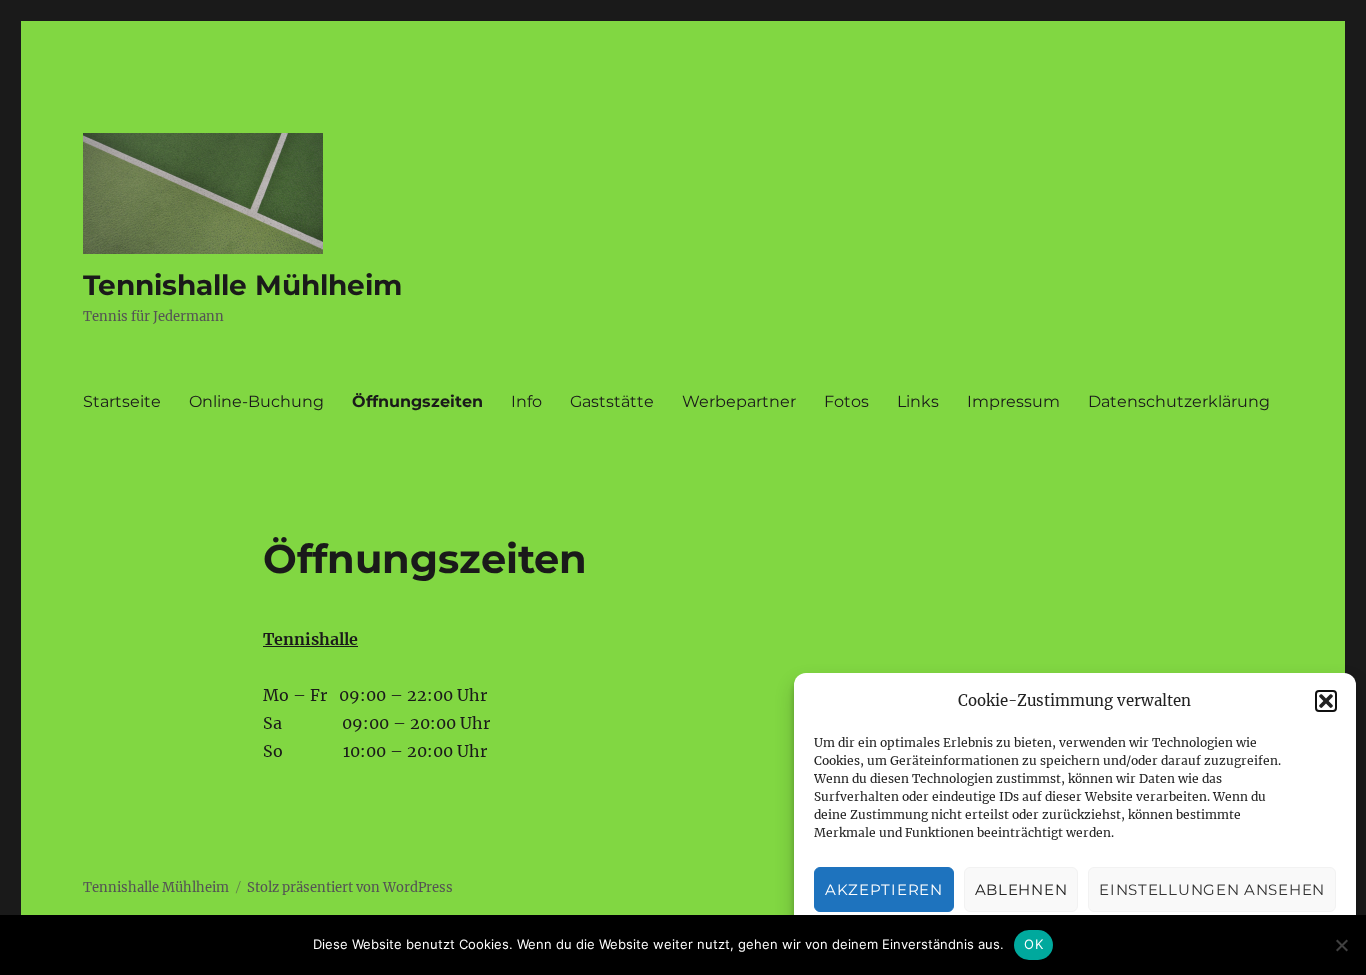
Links (918, 401)
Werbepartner (739, 401)
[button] (1326, 701)
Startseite (122, 401)
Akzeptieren (884, 889)
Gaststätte (612, 401)
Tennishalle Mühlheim (242, 285)
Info (526, 401)
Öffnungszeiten (417, 401)
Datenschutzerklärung (1179, 401)
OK (1033, 944)
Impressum (1013, 401)
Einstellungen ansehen (1212, 889)
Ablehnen (1021, 889)
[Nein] (1341, 945)
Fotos (846, 401)
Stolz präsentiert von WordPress (350, 887)
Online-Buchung (256, 401)
